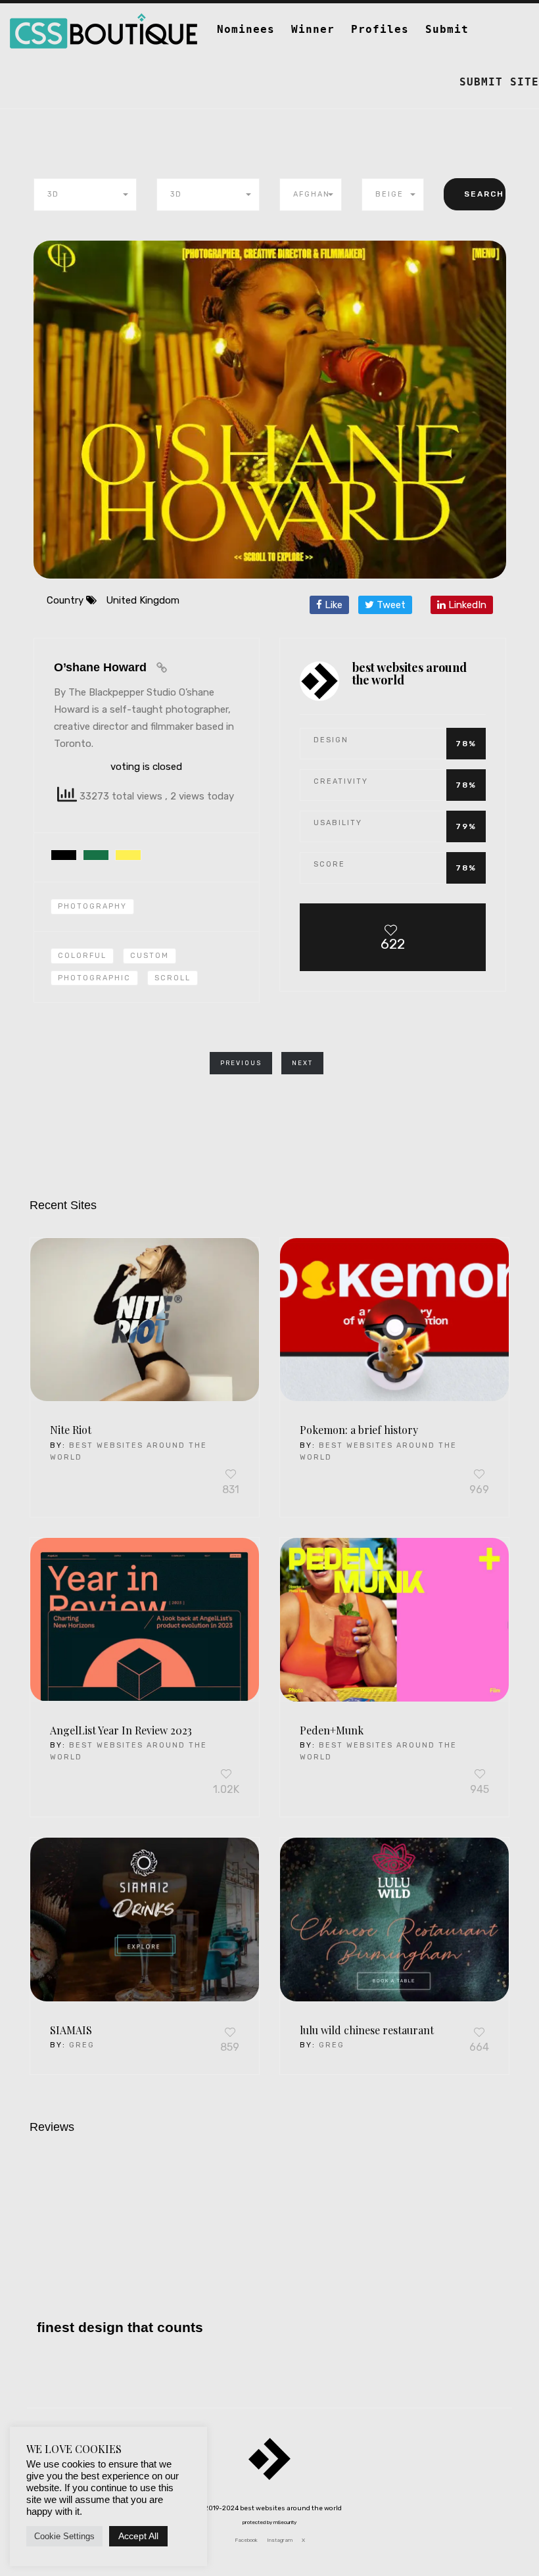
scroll (173, 978)
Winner (313, 29)
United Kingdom (143, 600)
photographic (94, 978)
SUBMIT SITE (499, 82)
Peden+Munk (332, 1730)
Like (332, 605)
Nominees (246, 29)
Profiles (380, 29)
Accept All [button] (138, 2536)
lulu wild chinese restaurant (367, 2030)
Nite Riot (71, 1430)
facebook (246, 2540)
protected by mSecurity (269, 2522)
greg (82, 2045)
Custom (150, 956)
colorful (82, 956)
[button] (85, 195)
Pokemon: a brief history (359, 1430)
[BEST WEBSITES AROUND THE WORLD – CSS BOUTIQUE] (104, 20)
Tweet (390, 605)
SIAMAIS (71, 2030)
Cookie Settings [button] (64, 2536)
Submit (447, 29)
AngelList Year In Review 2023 (121, 1730)
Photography (92, 906)
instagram (280, 2540)
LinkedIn (466, 605)
